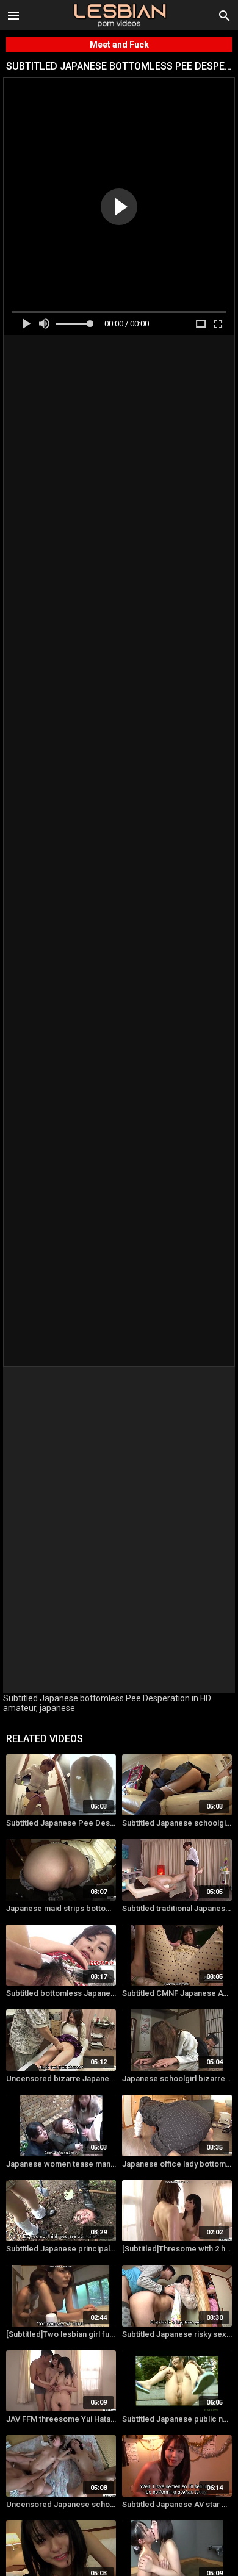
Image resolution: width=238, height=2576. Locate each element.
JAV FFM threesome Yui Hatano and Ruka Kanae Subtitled (61, 2419)
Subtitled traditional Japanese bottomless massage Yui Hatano (177, 1908)
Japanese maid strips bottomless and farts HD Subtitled (61, 1908)
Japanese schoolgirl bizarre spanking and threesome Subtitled (177, 2079)
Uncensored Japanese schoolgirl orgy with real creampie (61, 2504)
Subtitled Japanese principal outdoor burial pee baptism (61, 2249)
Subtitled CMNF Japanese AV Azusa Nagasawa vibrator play (177, 1993)
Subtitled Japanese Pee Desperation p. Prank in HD (61, 1823)
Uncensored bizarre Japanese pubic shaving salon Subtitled (61, 2079)
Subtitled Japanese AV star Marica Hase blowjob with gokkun (177, 2504)
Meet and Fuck (119, 45)
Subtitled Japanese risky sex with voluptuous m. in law (177, 2334)
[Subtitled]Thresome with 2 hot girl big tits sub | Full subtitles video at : (177, 2249)
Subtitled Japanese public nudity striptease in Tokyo (177, 2419)
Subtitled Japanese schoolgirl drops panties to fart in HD (177, 1823)
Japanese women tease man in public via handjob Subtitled (61, 2164)
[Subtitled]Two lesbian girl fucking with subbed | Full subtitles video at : (61, 2334)
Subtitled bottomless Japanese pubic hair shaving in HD (61, 1993)
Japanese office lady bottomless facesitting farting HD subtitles (177, 2164)
